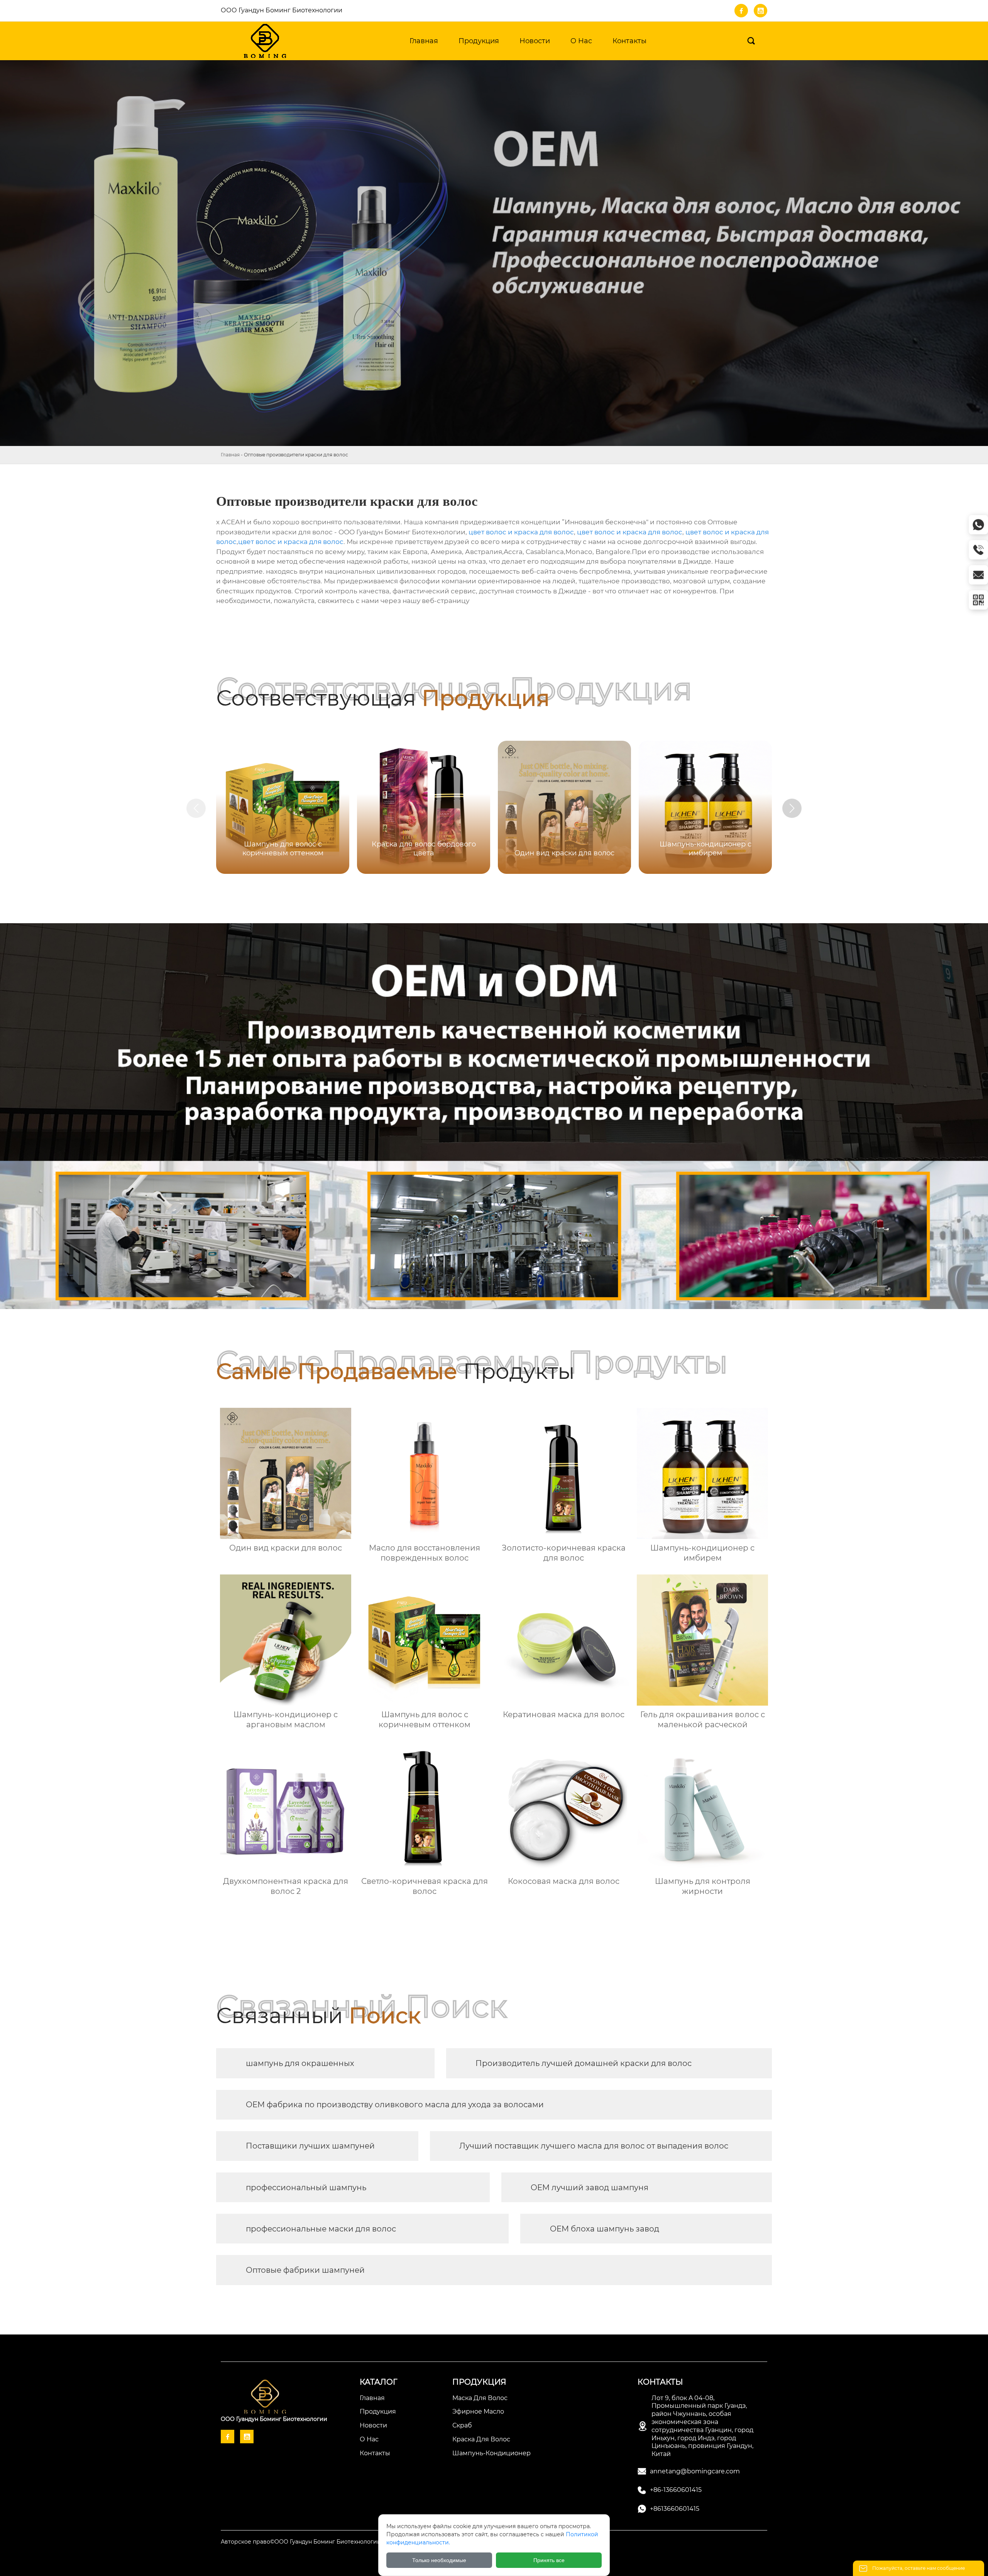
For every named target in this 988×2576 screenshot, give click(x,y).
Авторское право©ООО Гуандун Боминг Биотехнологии (301, 2542)
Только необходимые (439, 2560)
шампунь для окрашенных (300, 2063)
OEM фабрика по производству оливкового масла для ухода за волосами (395, 2105)
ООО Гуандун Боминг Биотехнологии (282, 10)
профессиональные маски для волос (321, 2229)
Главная (230, 455)
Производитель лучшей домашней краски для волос (584, 2063)
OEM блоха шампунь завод (605, 2229)
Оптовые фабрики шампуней (305, 2270)
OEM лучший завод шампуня (590, 2187)
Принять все (549, 2560)
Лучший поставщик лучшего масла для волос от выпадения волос (594, 2146)
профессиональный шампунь (306, 2187)
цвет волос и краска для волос (521, 532)
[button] (792, 808)
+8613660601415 (675, 2509)
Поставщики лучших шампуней (310, 2146)
